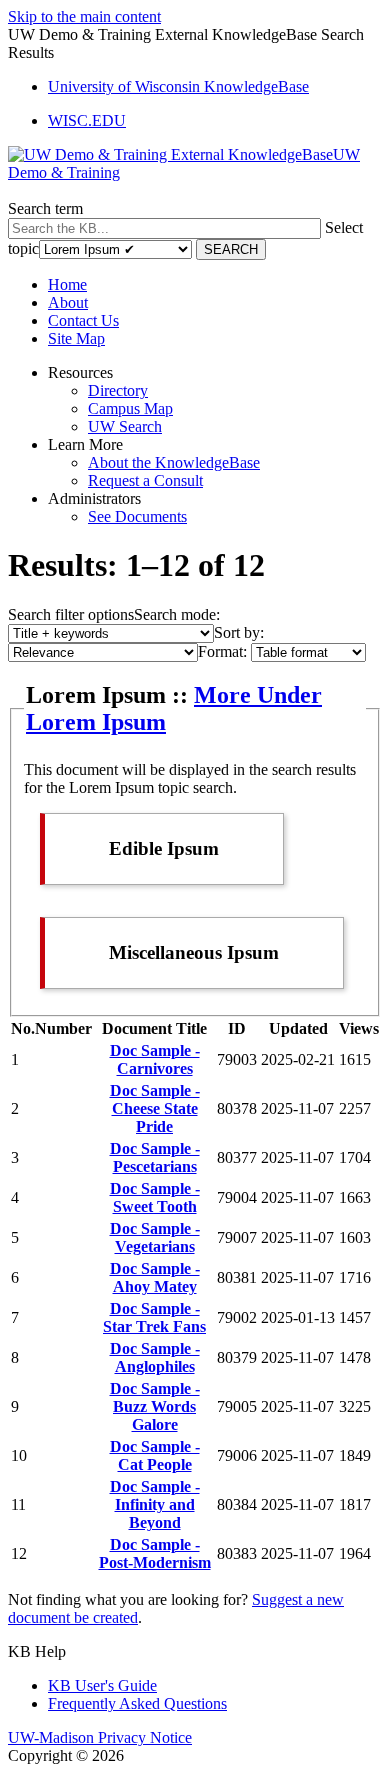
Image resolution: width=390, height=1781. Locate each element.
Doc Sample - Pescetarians (155, 1157)
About (68, 302)
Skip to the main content (84, 16)
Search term (45, 208)
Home (67, 284)
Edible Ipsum (164, 848)
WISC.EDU (87, 120)
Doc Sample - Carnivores (155, 1059)
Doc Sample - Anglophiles (155, 1357)
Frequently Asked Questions (137, 1703)
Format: (222, 651)
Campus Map (130, 408)
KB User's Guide (102, 1685)
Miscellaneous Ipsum (194, 952)
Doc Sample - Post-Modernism (155, 1553)
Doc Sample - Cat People (155, 1455)
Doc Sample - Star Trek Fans (154, 1317)
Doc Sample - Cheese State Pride (155, 1108)
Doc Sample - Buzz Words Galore (155, 1406)
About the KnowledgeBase (174, 462)
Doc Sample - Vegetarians (155, 1237)
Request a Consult (145, 480)
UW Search (125, 426)
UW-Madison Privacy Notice (100, 1737)
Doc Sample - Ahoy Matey (155, 1277)
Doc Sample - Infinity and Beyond (155, 1504)
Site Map (76, 338)
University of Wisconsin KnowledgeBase (178, 86)
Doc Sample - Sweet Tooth (155, 1197)
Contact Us (83, 320)
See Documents (137, 516)
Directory (118, 390)
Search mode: (177, 614)
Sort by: (239, 632)
